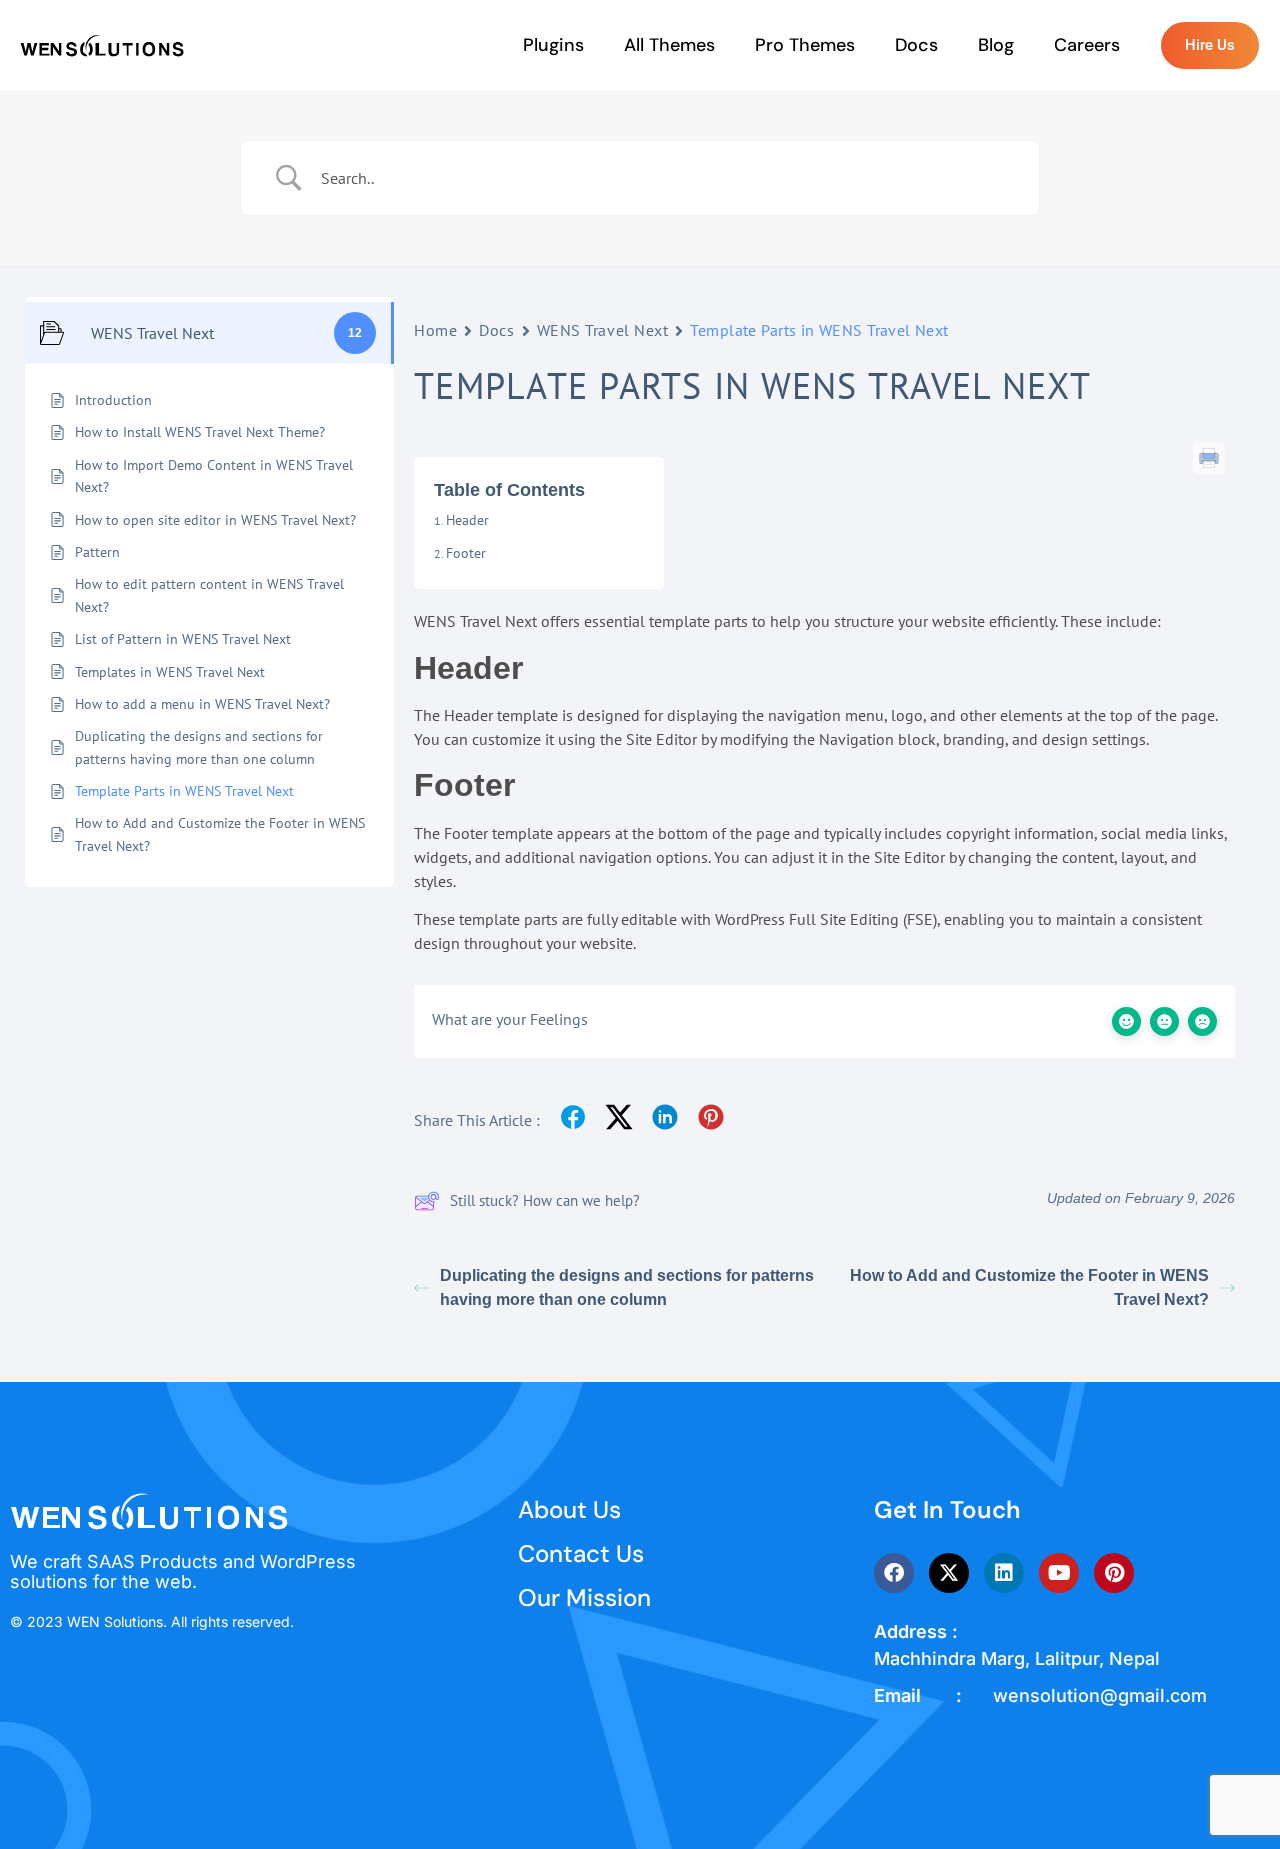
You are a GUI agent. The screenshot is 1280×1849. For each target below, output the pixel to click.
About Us (569, 1509)
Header (467, 520)
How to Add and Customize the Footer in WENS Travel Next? (1029, 1287)
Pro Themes (805, 45)
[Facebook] (894, 1573)
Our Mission (584, 1597)
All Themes (669, 45)
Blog (996, 45)
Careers (1087, 45)
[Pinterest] (1114, 1573)
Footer (466, 553)
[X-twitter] (949, 1573)
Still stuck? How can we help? (545, 1200)
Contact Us (581, 1553)
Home (435, 330)
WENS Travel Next (603, 330)
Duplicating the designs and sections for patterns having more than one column (627, 1287)
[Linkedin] (1004, 1573)
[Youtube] (1059, 1573)
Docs (916, 45)
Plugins (553, 45)
